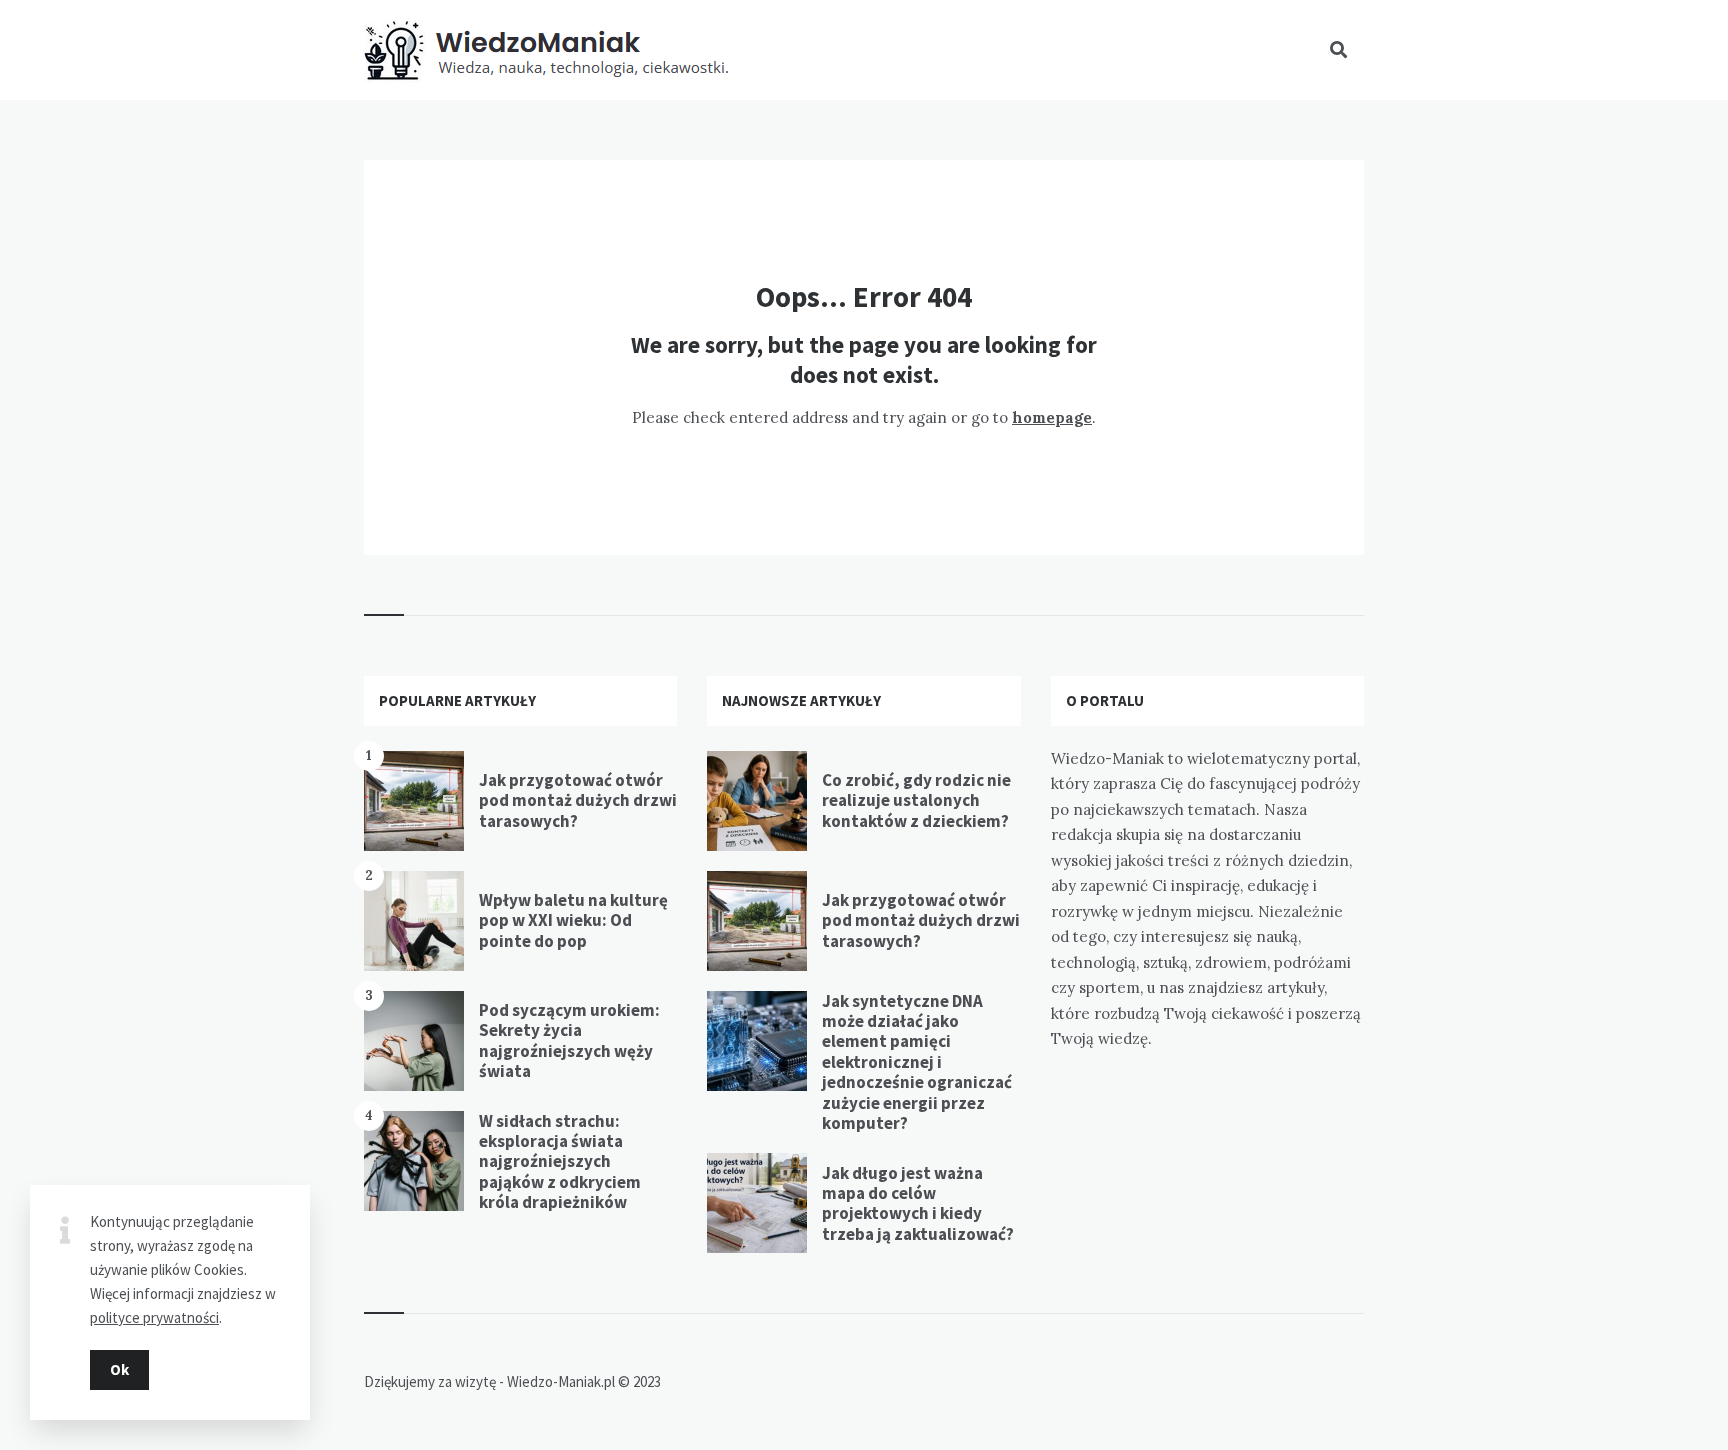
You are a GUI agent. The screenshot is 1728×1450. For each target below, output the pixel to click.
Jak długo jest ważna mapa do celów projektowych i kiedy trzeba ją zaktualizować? (918, 1203)
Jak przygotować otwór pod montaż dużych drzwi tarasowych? (578, 800)
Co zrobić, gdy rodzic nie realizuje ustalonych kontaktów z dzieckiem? (916, 800)
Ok (119, 1369)
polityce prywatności (154, 1317)
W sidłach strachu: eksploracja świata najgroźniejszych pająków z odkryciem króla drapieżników (560, 1162)
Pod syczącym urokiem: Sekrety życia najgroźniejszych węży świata (569, 1040)
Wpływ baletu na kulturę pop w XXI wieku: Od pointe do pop (573, 920)
